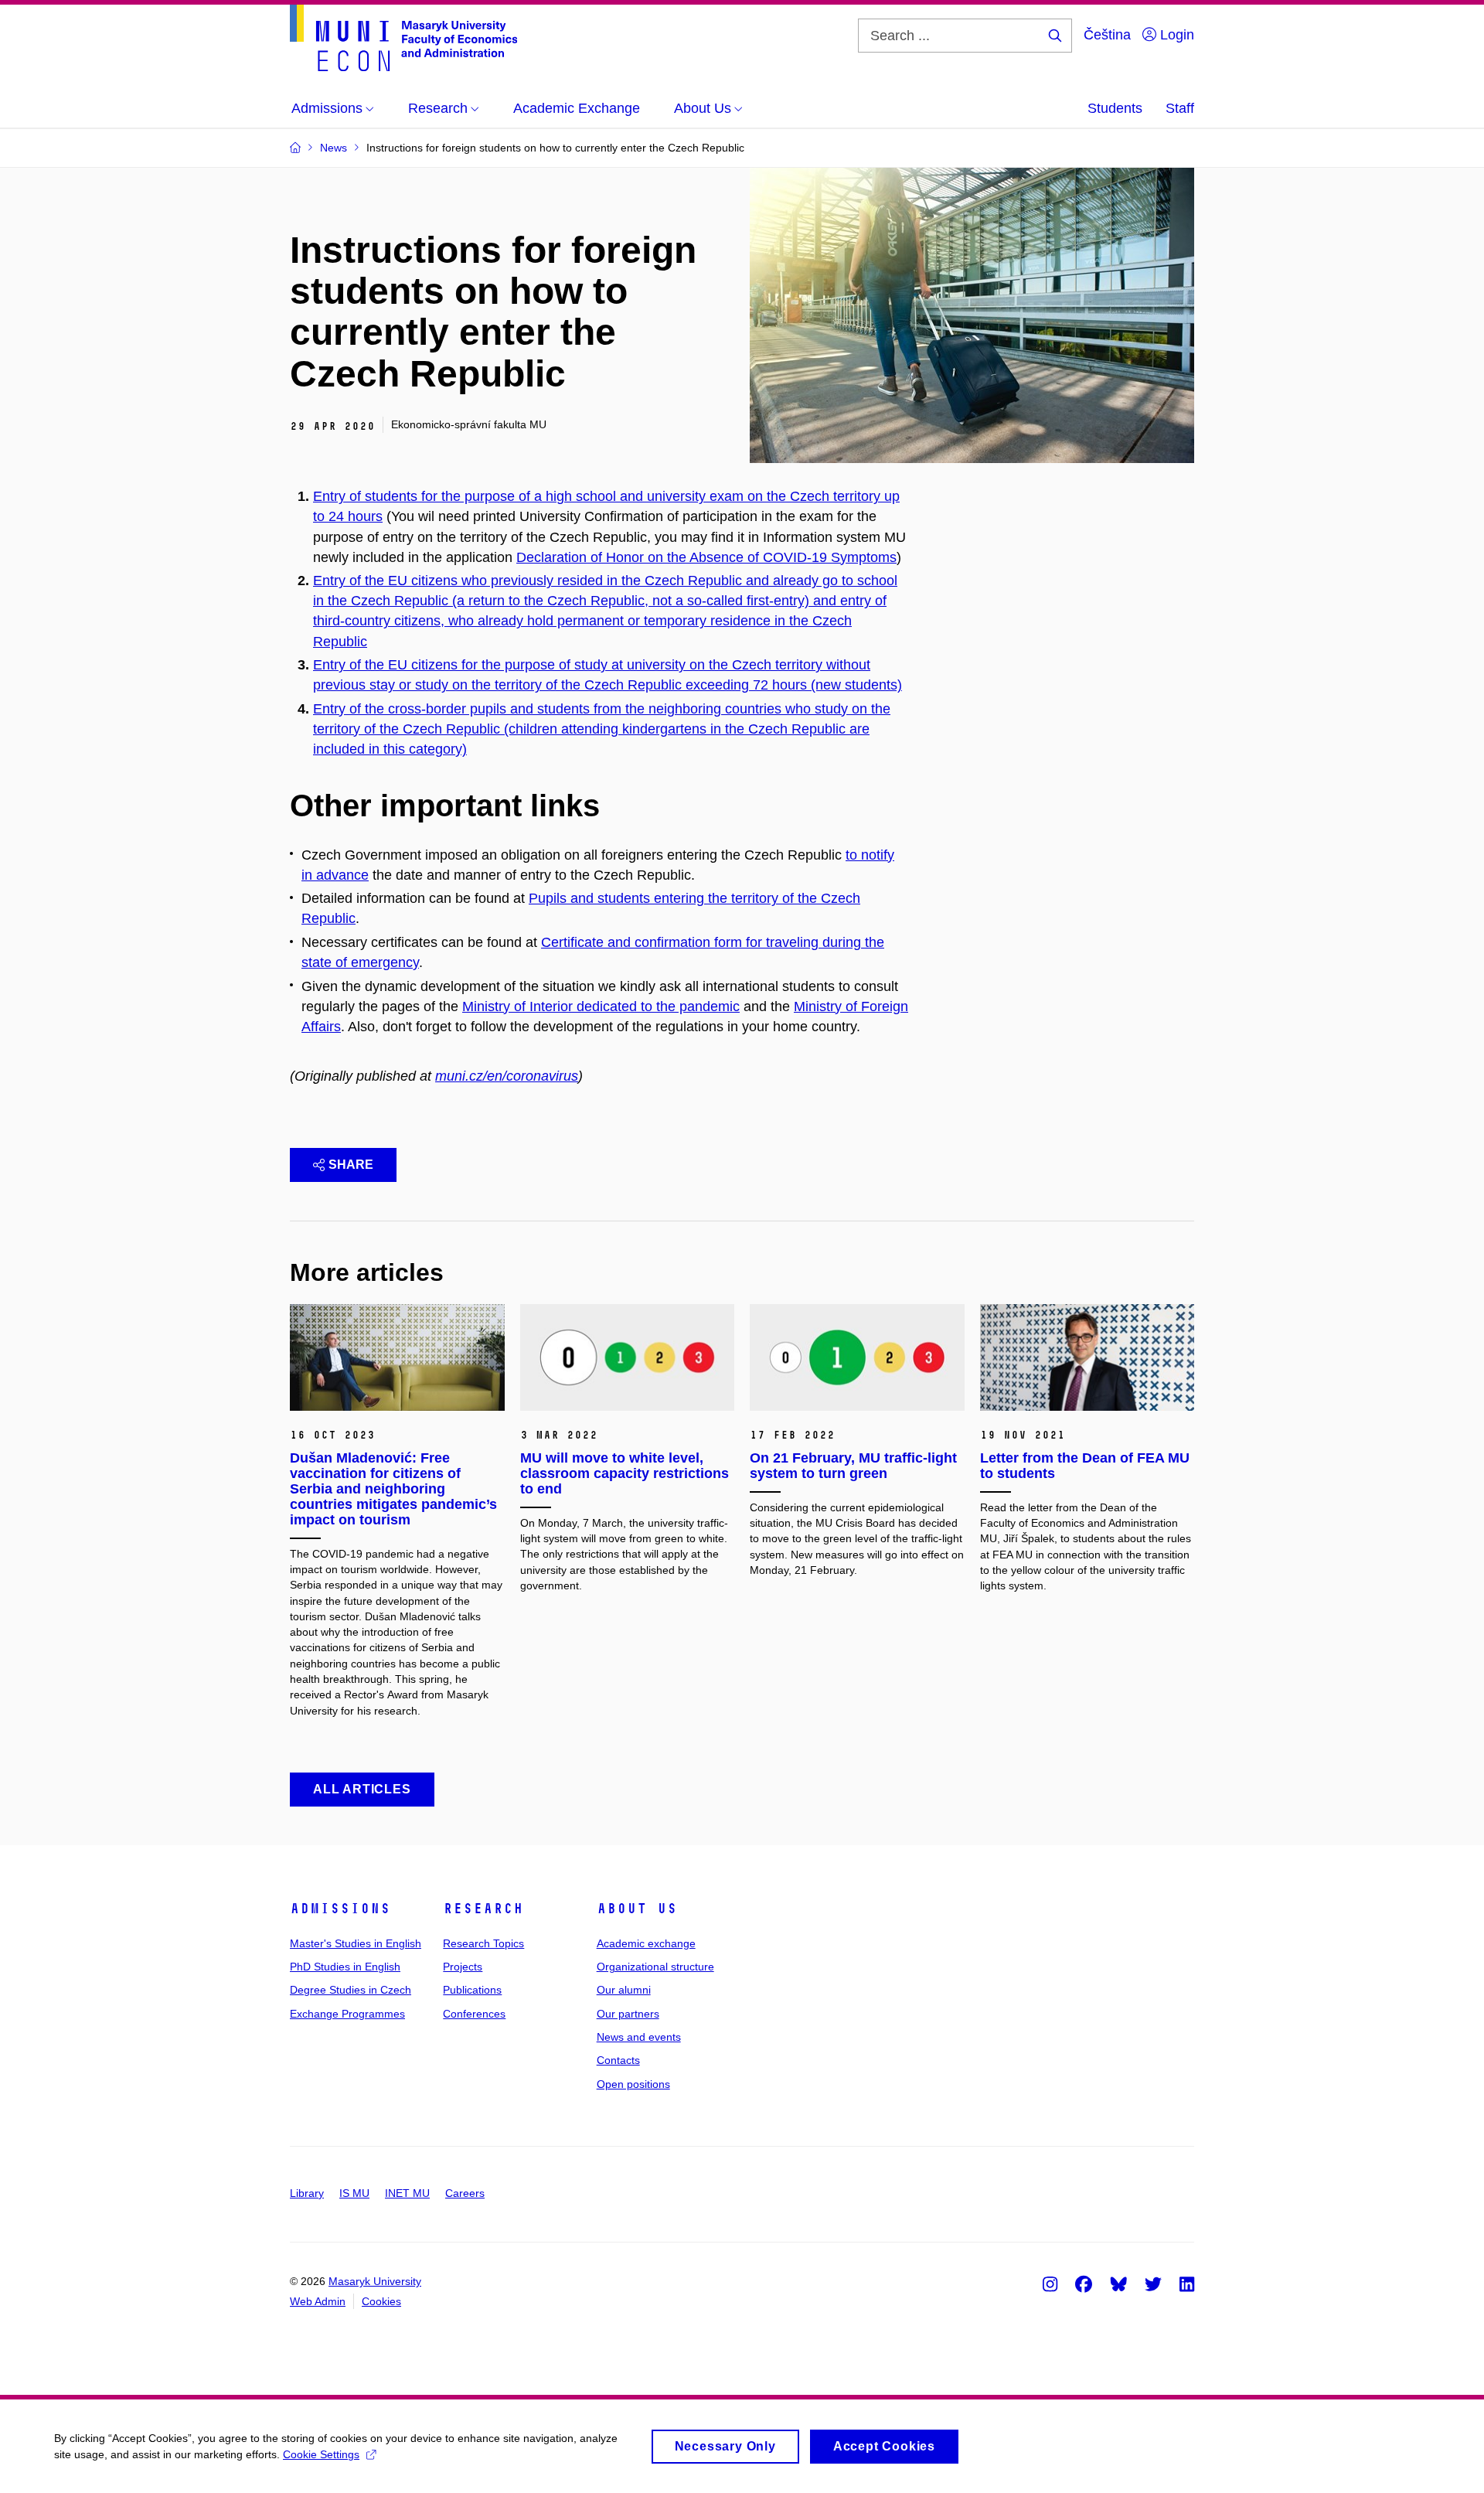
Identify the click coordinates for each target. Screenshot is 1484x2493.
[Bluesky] (1118, 2284)
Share (351, 1165)
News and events (639, 2037)
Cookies (381, 2301)
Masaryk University (375, 2281)
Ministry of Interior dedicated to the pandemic (601, 1006)
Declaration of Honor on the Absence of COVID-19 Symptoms (706, 557)
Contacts (618, 2060)
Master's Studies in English (356, 1943)
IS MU (354, 2193)
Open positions (633, 2084)
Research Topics (483, 1943)
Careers (465, 2193)
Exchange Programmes (347, 2014)
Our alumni (624, 1990)
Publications (472, 1990)
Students (1115, 108)
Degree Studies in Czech (351, 1990)
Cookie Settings (321, 2454)
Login (1175, 35)
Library (307, 2193)
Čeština (1107, 35)
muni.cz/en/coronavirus (507, 1076)
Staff (1180, 108)
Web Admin (318, 2301)
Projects (463, 1967)
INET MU (407, 2193)
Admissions (340, 1909)
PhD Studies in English (345, 1967)
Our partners (628, 2014)
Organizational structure (655, 1967)
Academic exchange (646, 1943)
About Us (637, 1909)
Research (483, 1909)
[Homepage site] (403, 38)
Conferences (474, 2014)
